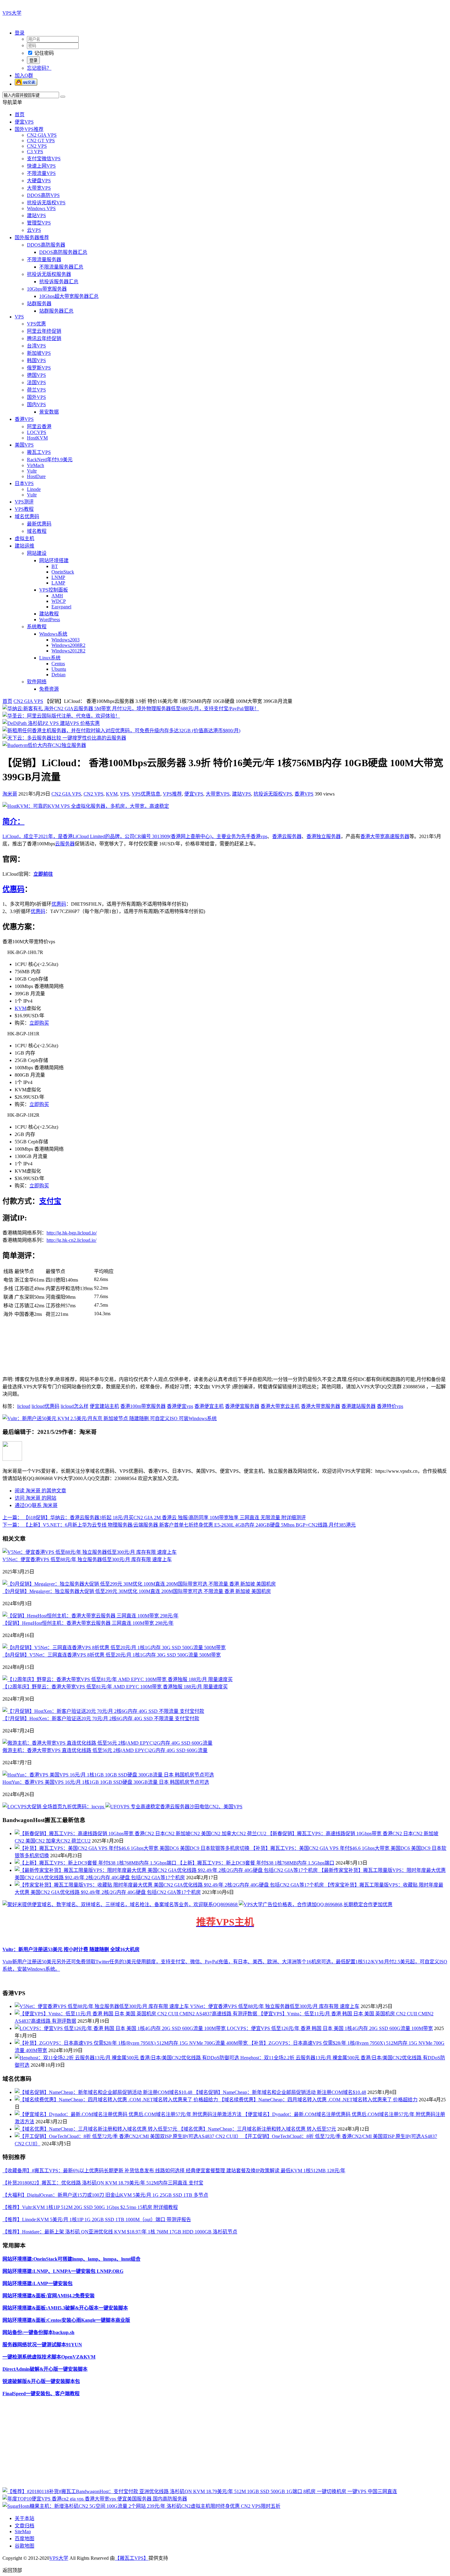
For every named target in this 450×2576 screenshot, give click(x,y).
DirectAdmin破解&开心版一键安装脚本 (45, 2369)
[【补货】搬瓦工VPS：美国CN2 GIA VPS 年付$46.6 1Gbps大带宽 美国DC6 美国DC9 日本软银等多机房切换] (133, 1848)
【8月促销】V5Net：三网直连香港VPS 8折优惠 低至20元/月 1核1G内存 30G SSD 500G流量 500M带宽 (112, 1655)
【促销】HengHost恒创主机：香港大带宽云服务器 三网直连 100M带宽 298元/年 (88, 1623)
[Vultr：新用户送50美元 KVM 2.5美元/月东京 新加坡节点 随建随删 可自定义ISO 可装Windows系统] (110, 1418)
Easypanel (61, 607)
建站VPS (36, 215)
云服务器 (65, 844)
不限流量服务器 (44, 260)
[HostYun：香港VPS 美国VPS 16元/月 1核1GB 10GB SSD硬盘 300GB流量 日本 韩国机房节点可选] (108, 1775)
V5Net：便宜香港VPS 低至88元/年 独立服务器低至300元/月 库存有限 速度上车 (87, 1559)
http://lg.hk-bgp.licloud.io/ (72, 1233)
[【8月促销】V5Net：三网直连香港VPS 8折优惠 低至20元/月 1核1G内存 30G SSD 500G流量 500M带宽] (114, 1648)
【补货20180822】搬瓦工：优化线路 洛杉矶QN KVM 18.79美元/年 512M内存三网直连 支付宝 (103, 2183)
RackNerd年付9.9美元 (50, 460)
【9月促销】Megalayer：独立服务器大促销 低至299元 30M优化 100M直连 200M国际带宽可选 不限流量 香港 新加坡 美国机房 (137, 1591)
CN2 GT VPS (41, 141)
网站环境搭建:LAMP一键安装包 (37, 2283)
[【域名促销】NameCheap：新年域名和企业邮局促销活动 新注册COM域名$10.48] (104, 2092)
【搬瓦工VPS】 (132, 2558)
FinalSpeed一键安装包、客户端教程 (41, 2394)
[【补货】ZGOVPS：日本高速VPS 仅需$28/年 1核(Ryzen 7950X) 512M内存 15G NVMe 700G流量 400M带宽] (132, 2043)
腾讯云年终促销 (44, 338)
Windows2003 (66, 640)
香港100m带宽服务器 (143, 1406)
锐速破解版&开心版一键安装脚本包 (41, 2381)
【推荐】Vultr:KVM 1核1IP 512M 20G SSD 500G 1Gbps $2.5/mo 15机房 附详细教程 (90, 2207)
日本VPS (24, 483)
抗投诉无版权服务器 (49, 274)
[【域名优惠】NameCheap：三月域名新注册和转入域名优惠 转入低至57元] (97, 2129)
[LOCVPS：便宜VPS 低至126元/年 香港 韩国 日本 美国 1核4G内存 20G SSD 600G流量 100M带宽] (121, 2028)
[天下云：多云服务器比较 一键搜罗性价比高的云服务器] (64, 738)
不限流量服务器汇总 (61, 267)
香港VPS (24, 419)
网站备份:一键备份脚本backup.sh (38, 2332)
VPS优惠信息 (146, 794)
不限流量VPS (41, 173)
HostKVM (37, 438)
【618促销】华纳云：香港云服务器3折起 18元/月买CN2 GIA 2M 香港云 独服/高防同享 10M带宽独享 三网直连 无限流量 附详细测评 (154, 1518)
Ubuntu (59, 669)
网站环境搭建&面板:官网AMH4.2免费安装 (49, 2296)
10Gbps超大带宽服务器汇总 (69, 296)
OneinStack (63, 572)
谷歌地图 (24, 2546)
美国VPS (24, 445)
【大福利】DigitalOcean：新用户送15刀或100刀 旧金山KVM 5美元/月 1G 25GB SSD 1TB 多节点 (105, 2195)
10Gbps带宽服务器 (47, 289)
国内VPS (36, 405)
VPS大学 (12, 13)
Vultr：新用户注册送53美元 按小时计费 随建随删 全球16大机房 (71, 1949)
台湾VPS (36, 346)
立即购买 (39, 1023)
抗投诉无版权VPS (46, 203)
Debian (58, 675)
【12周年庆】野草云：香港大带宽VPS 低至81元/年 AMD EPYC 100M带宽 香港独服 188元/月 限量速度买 (115, 1687)
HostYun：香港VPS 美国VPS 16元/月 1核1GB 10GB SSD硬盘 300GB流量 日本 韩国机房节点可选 (106, 1782)
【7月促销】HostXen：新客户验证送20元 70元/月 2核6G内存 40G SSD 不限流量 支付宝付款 (101, 1719)
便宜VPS (24, 122)
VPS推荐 (172, 794)
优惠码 (13, 889)
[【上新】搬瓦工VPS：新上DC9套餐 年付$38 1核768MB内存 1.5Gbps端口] (96, 1863)
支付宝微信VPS (44, 159)
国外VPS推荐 (29, 129)
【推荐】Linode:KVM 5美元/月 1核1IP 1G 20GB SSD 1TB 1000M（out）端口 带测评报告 (97, 2220)
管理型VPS (39, 223)
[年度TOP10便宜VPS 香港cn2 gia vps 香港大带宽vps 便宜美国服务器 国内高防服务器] (95, 2499)
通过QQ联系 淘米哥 (36, 1505)
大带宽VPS (39, 188)
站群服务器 (39, 304)
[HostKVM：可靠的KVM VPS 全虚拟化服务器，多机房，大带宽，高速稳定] (86, 806)
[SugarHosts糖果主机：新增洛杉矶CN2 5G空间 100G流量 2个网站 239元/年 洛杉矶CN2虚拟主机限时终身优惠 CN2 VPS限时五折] (141, 2506)
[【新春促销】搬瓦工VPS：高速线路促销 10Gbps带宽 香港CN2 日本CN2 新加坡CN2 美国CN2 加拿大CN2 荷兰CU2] (141, 1834)
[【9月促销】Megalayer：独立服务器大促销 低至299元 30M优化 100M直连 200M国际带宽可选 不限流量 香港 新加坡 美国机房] (139, 1584)
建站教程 (49, 614)
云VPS (34, 230)
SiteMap (23, 2531)
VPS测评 (24, 502)
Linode (34, 489)
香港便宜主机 (209, 1406)
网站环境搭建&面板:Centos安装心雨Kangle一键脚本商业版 (66, 2320)
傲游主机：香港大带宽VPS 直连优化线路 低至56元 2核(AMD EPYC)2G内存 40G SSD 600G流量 (105, 1750)
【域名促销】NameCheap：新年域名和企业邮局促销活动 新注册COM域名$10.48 (280, 2092)
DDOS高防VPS (43, 195)
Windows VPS (41, 208)
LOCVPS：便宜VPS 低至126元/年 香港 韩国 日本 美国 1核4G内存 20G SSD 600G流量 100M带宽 (330, 2028)
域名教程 (37, 531)
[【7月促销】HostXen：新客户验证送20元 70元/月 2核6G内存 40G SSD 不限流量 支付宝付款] (103, 1711)
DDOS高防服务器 (46, 245)
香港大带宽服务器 (321, 1406)
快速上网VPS (41, 166)
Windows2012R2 (68, 651)
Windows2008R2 (68, 645)
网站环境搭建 (54, 560)
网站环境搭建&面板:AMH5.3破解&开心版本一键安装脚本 (65, 2308)
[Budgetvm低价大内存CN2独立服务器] (44, 745)
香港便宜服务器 (242, 1406)
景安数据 (49, 412)
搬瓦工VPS (39, 452)
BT (55, 566)
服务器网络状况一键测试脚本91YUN (42, 2345)
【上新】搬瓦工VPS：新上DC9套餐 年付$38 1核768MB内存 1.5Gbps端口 (256, 1863)
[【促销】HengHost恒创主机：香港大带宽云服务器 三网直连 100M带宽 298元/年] (90, 1616)
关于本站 (24, 2518)
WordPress (50, 620)
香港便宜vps (180, 1406)
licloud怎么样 (75, 1406)
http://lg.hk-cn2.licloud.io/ (71, 1240)
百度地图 (24, 2539)
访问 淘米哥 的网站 (36, 1498)
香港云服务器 (287, 836)
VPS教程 (24, 509)
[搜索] (63, 97)
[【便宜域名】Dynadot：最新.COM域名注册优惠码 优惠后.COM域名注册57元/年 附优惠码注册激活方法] (129, 2114)
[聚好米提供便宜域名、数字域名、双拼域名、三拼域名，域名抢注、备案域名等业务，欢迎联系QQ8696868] (121, 1904)
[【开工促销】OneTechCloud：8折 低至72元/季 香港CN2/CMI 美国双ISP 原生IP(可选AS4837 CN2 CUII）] (129, 2136)
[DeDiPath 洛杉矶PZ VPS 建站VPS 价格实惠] (51, 723)
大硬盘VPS (39, 181)
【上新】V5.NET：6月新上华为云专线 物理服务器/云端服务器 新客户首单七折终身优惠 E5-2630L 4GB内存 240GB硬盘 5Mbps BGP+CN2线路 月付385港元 (179, 1525)
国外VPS (36, 397)
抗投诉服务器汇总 (59, 282)
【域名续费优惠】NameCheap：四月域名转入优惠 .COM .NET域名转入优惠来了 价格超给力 (318, 2100)
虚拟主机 (24, 538)
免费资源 (49, 689)
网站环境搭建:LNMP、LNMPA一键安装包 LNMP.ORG (63, 2271)
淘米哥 (10, 794)
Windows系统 (53, 634)
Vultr (32, 471)
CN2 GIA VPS (42, 135)
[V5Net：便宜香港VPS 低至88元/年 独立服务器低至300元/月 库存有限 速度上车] (90, 1552)
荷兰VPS (36, 390)
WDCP (59, 601)
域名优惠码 (27, 516)
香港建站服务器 (358, 1406)
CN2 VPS (37, 146)
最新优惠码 (39, 524)
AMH (57, 596)
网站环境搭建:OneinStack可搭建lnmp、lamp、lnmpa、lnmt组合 (71, 2259)
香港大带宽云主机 (280, 1406)
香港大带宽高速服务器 (385, 836)
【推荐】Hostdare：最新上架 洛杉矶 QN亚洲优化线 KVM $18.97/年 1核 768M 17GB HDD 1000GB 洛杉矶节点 (120, 2232)
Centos (58, 664)
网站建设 (37, 553)
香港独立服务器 (324, 836)
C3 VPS (35, 152)
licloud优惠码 (45, 1406)
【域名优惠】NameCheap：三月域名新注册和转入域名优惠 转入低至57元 (257, 2129)
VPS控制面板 (54, 590)
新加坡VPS (39, 353)
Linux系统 (50, 658)
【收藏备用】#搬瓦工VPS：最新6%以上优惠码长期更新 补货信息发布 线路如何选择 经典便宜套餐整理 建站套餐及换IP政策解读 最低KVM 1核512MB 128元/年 (174, 2171)
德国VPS (36, 375)
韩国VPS (36, 360)
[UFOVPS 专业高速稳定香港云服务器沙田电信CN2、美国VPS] (174, 1807)
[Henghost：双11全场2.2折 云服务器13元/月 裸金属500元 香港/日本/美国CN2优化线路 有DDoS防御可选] (127, 2058)
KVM (112, 794)
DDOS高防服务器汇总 (63, 252)
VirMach (36, 465)
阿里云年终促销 (44, 331)
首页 (20, 115)
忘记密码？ (39, 68)
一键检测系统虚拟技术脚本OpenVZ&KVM (49, 2357)
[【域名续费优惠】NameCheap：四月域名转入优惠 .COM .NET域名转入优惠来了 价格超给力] (117, 2100)
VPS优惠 (36, 324)
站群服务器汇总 (56, 311)
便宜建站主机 (104, 1406)
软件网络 (37, 682)
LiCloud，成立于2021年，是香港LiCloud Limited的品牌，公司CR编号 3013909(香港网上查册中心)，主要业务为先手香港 (131, 836)
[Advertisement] (186, 2444)
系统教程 (37, 627)
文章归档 (24, 2526)
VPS (19, 317)
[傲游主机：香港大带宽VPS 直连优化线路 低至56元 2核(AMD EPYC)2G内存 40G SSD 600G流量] (107, 1743)
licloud (24, 1406)
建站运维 (24, 546)
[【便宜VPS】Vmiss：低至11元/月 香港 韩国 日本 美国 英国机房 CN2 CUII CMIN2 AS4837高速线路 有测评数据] (137, 2014)
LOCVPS (37, 432)
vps (264, 836)
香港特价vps (390, 1406)
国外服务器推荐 (32, 238)
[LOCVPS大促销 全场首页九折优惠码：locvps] (54, 1807)
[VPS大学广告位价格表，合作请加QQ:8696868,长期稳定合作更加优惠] (316, 1904)
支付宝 (50, 1201)
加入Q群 (24, 75)
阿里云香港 (39, 427)
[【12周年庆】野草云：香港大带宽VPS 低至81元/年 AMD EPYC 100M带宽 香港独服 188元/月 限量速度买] (118, 1679)
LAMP (58, 583)
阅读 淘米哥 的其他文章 (40, 1491)
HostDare (36, 476)
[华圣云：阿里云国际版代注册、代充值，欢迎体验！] (61, 716)
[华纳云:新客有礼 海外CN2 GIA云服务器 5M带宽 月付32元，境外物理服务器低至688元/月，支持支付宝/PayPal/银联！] (131, 709)
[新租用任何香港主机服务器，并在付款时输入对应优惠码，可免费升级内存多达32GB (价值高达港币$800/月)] (121, 731)
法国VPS (36, 382)
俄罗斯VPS (39, 368)
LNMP (58, 577)
